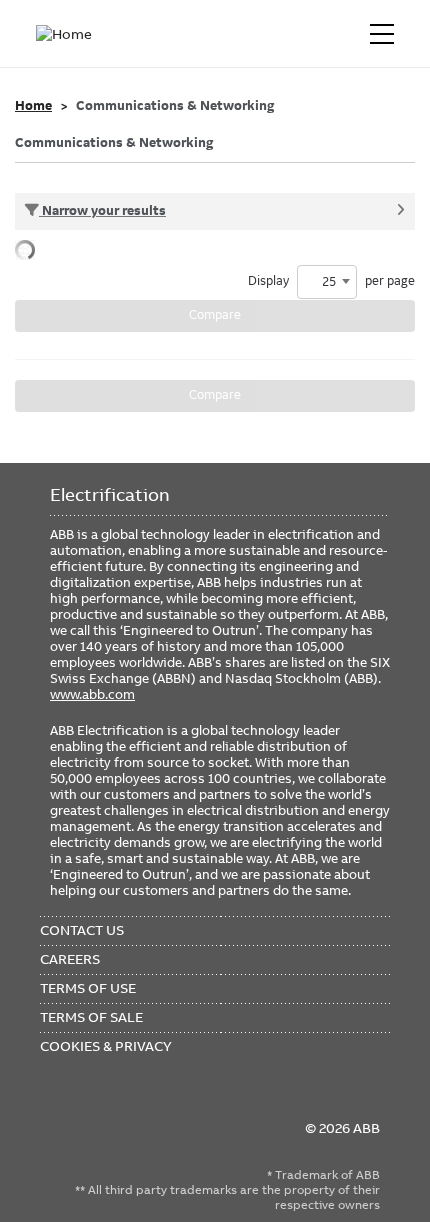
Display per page (331, 281)
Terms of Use (88, 988)
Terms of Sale (91, 1017)
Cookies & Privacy (106, 1046)
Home (33, 106)
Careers (70, 959)
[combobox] (327, 282)
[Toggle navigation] (382, 34)
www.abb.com (92, 694)
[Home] (68, 34)
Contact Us (82, 930)
